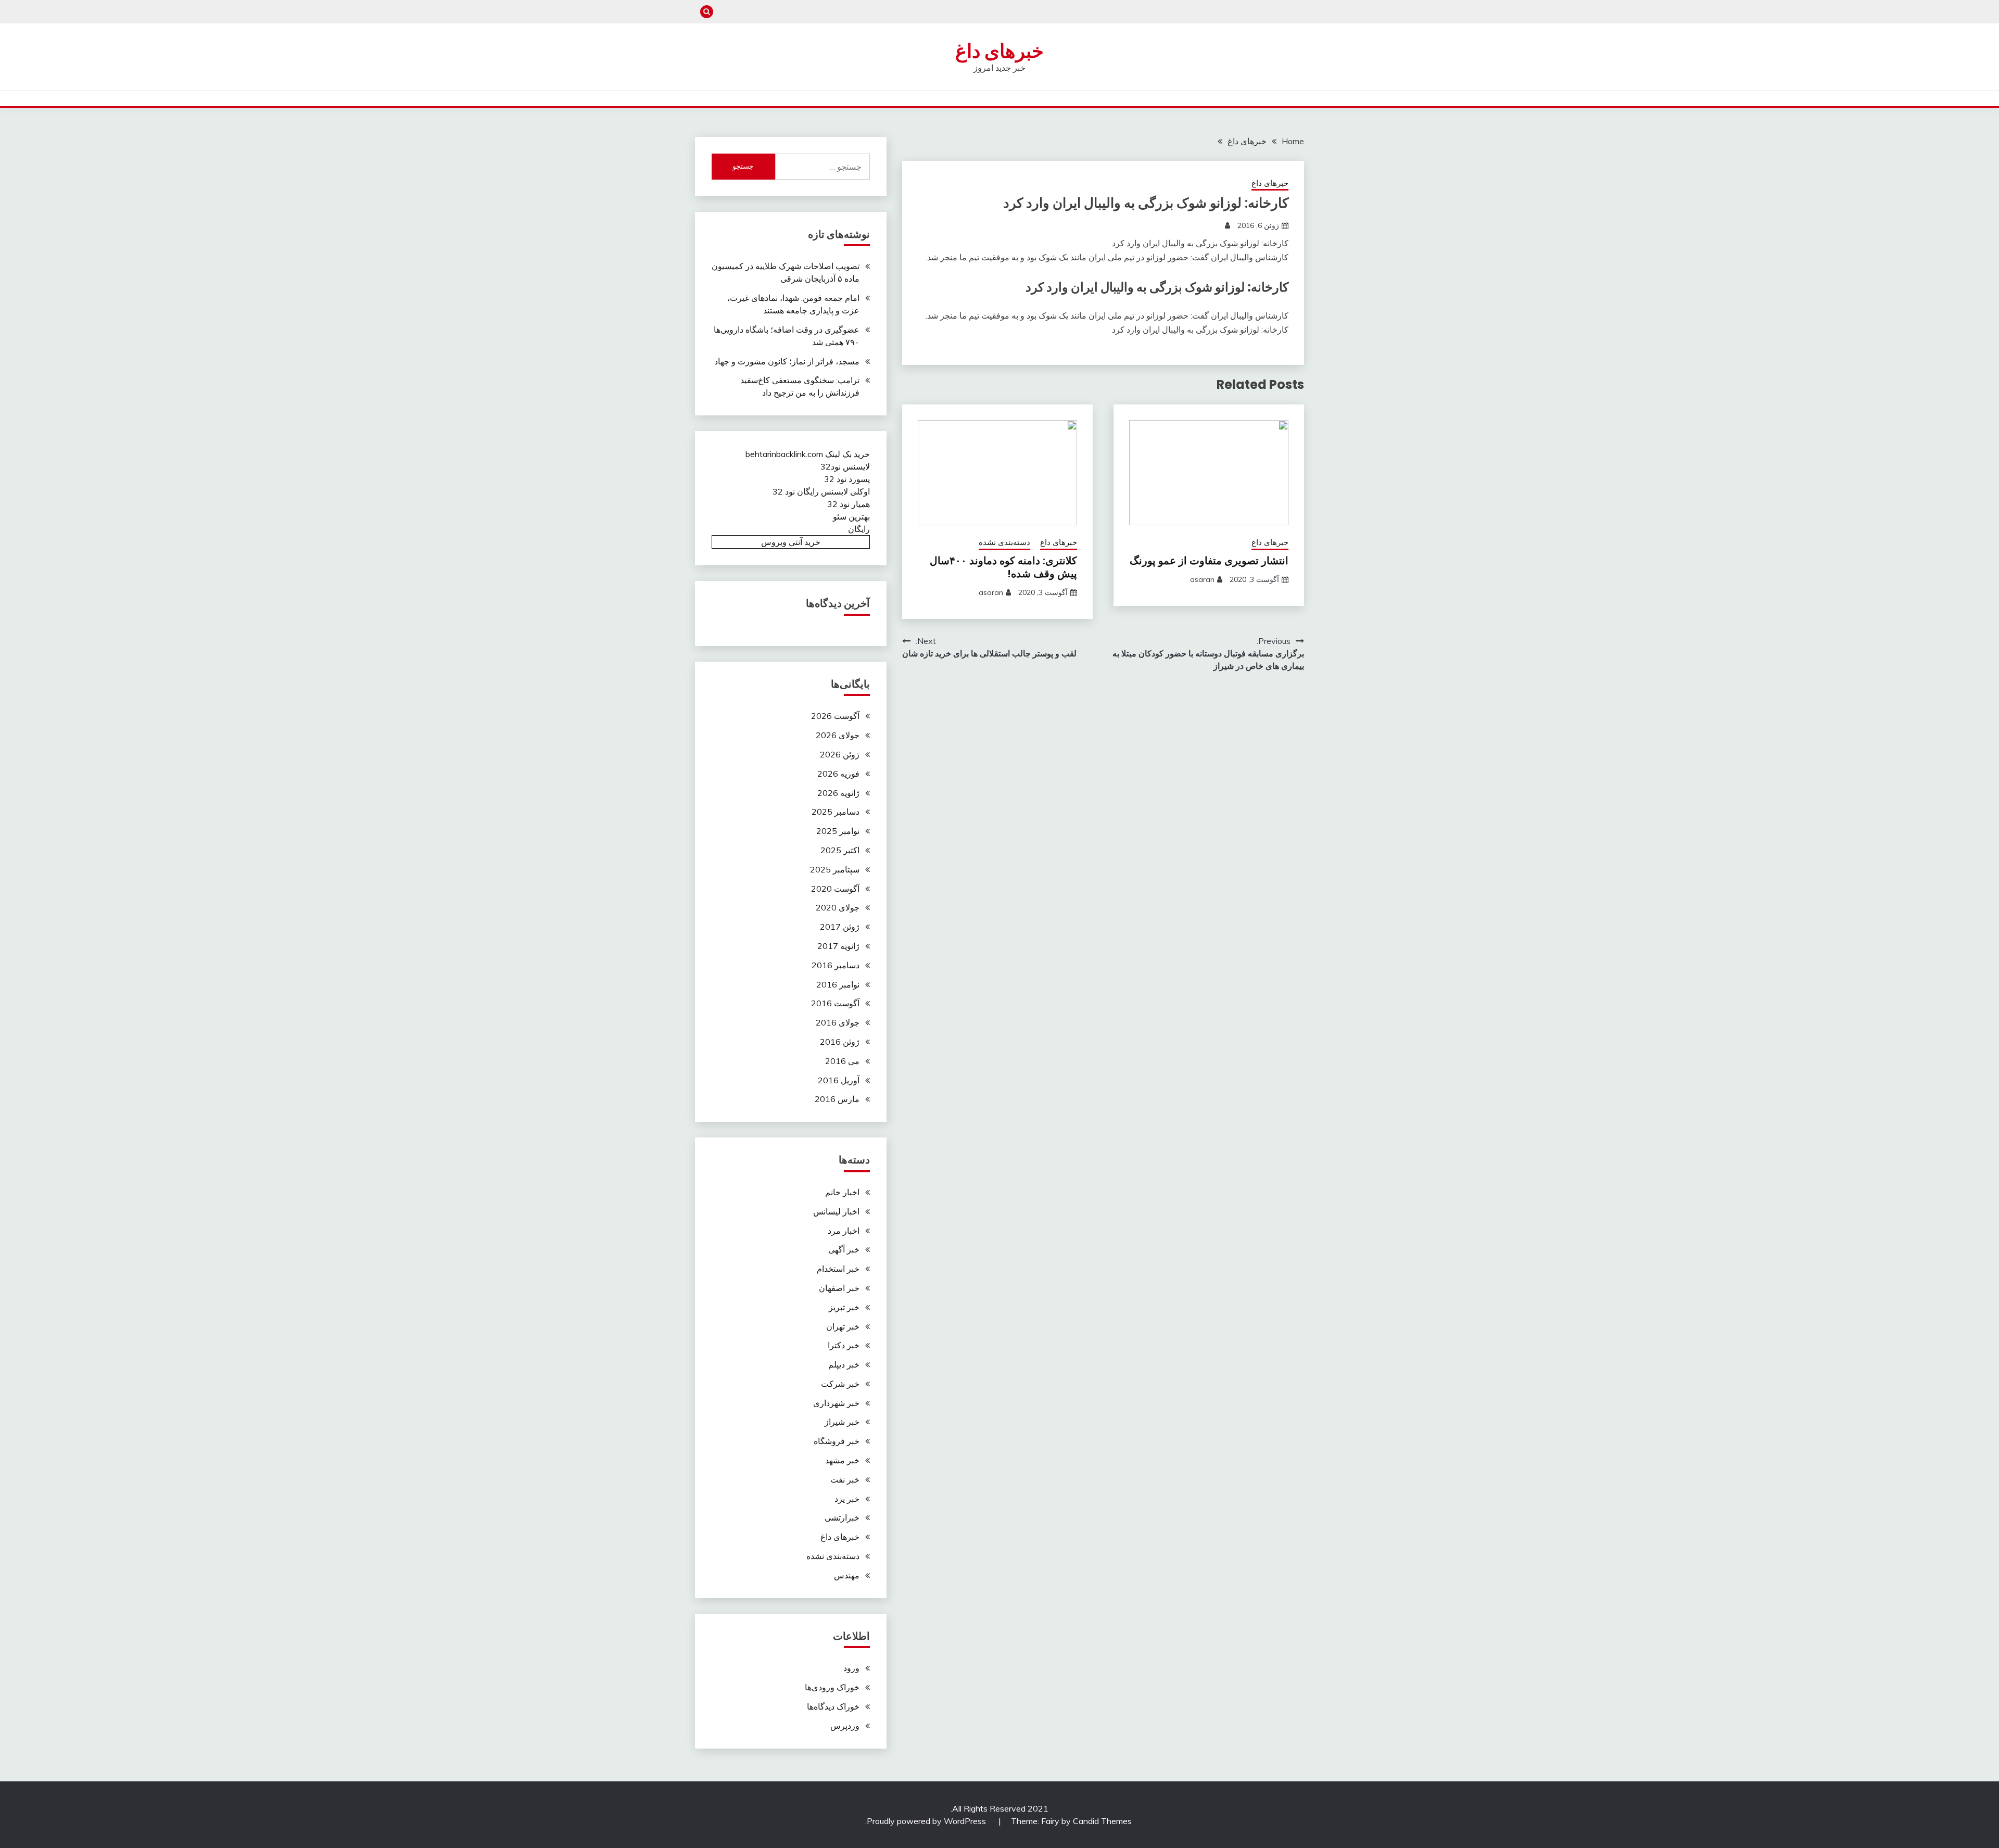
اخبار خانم (842, 1192)
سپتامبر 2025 (835, 869)
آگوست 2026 (835, 716)
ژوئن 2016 (840, 1042)
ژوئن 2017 (840, 927)
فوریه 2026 (838, 774)
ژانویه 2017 (838, 946)
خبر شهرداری (836, 1403)
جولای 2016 (838, 1022)
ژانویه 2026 (838, 793)
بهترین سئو (851, 516)
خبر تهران (843, 1326)
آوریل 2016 (839, 1080)
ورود (851, 1668)
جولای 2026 (838, 735)
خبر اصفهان (839, 1288)
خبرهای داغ (1000, 51)
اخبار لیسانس (836, 1211)
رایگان (859, 529)
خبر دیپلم (844, 1364)
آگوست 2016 (835, 1003)
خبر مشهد (842, 1460)
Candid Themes (1102, 1821)
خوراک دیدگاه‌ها (833, 1706)
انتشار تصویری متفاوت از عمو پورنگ (1209, 561)
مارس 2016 (837, 1099)
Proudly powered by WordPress (927, 1821)
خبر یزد (847, 1499)
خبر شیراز (842, 1422)
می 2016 (842, 1061)
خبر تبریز (844, 1307)
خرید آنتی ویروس (791, 542)
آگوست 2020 (835, 889)
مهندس (847, 1575)
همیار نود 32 (849, 504)
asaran (1202, 579)
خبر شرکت (840, 1384)
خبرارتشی (842, 1517)
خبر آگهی (844, 1249)
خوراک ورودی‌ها (832, 1687)
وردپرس (845, 1726)
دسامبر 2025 (836, 812)
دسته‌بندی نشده (1004, 542)
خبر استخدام (838, 1269)
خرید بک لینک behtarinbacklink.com (808, 454)
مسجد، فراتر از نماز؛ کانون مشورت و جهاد (787, 361)
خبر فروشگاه (837, 1441)
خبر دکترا (844, 1345)
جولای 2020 (838, 907)
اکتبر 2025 (840, 850)
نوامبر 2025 (838, 831)
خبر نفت (845, 1479)
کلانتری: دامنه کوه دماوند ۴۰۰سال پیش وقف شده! (1003, 567)
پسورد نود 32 (847, 479)
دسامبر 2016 (836, 965)
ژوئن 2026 (840, 754)
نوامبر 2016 (838, 984)
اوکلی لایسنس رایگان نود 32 (821, 491)
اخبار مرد (844, 1231)
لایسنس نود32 (845, 466)
